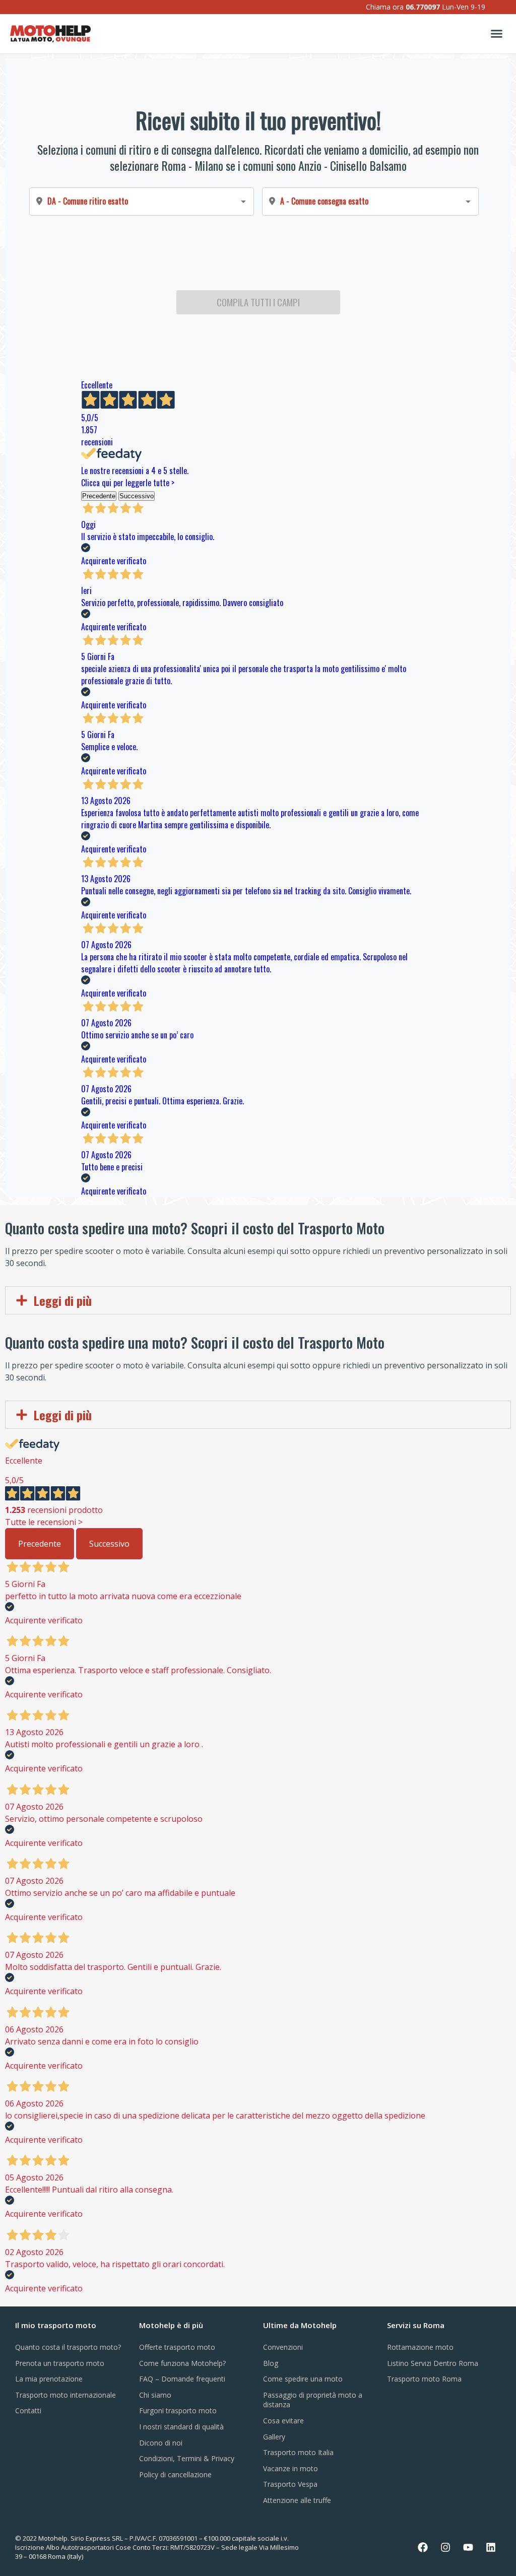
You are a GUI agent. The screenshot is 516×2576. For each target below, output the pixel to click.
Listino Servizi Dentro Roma (433, 2363)
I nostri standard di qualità (181, 2427)
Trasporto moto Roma (424, 2379)
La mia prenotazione (49, 2379)
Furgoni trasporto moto (178, 2410)
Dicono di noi (161, 2443)
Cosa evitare (283, 2421)
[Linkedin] (491, 2547)
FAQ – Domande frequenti (182, 2379)
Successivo (109, 1544)
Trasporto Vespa (290, 2484)
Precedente (40, 1544)
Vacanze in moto (291, 2468)
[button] (496, 34)
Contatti (28, 2410)
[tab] (258, 1300)
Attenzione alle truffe (297, 2500)
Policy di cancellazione (175, 2474)
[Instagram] (445, 2547)
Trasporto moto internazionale (66, 2395)
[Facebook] (423, 2547)
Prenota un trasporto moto (60, 2363)
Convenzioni (283, 2347)
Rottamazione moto (420, 2347)
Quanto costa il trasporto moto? (68, 2347)
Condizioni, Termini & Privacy (187, 2458)
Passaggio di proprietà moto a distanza (313, 2400)
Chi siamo (155, 2395)
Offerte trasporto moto (177, 2347)
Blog (271, 2363)
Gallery (274, 2437)
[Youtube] (468, 2547)
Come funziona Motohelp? (182, 2363)
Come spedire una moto (303, 2379)
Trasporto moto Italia (298, 2452)
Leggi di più (63, 1300)
